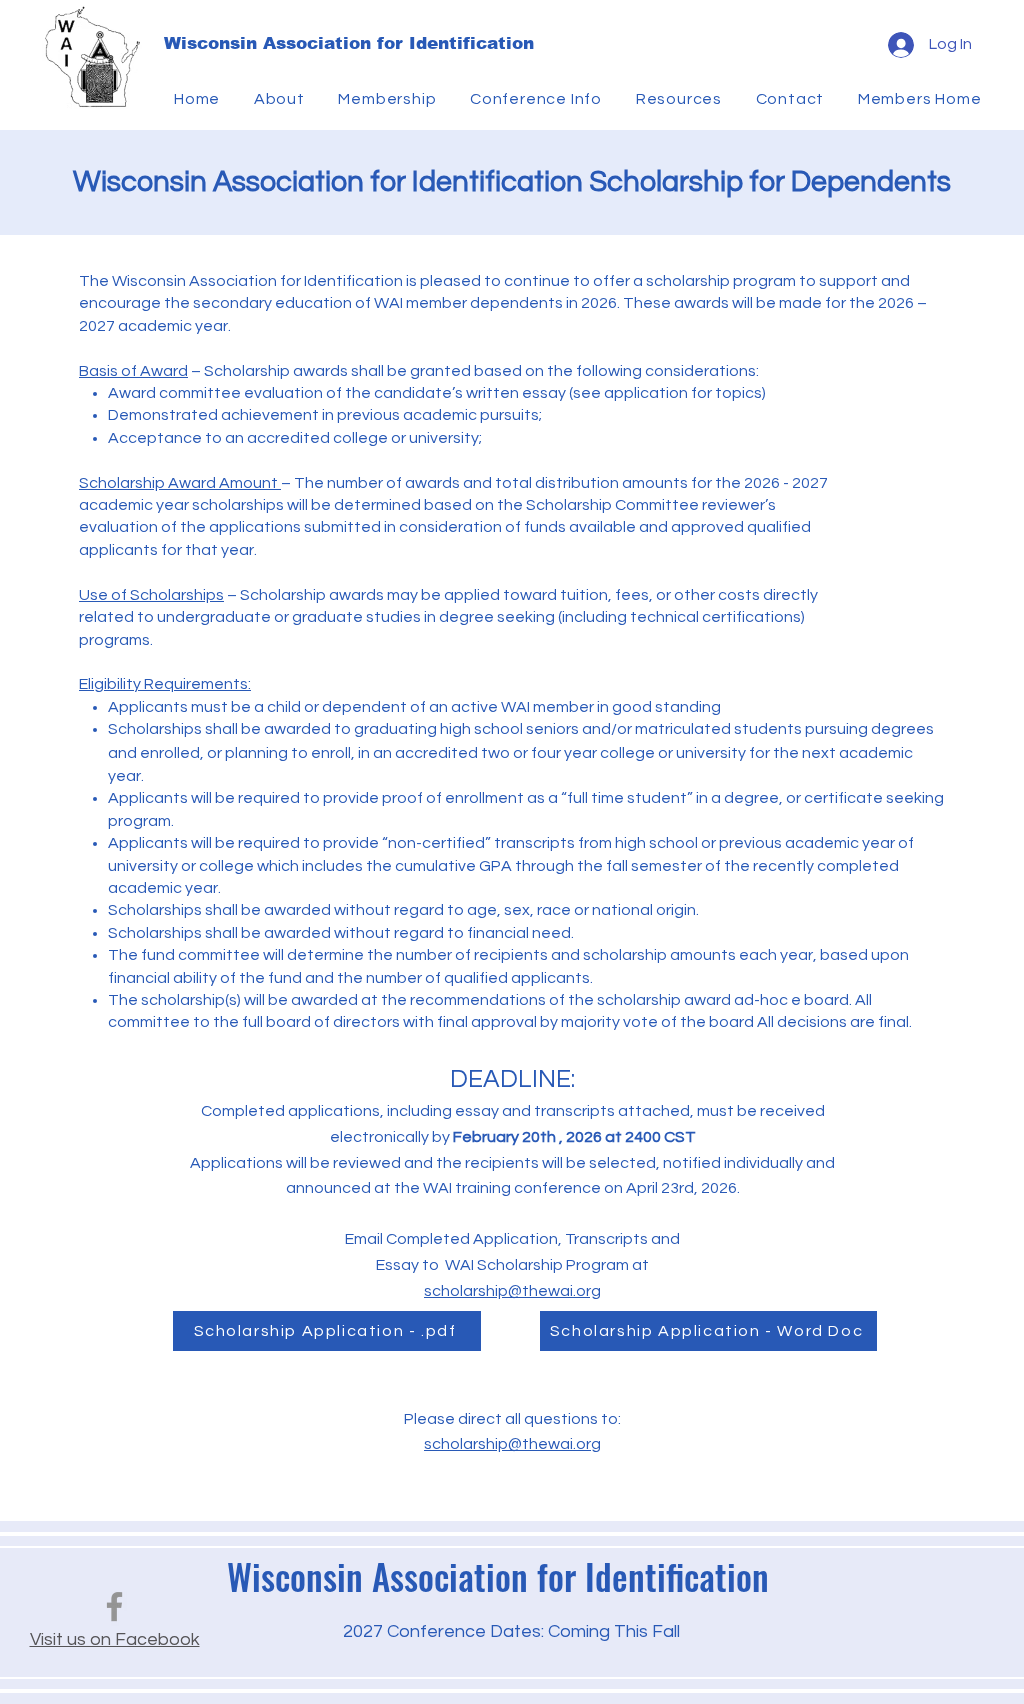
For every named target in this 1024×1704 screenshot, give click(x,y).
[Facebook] (114, 1606)
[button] (282, 99)
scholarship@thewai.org (512, 1291)
